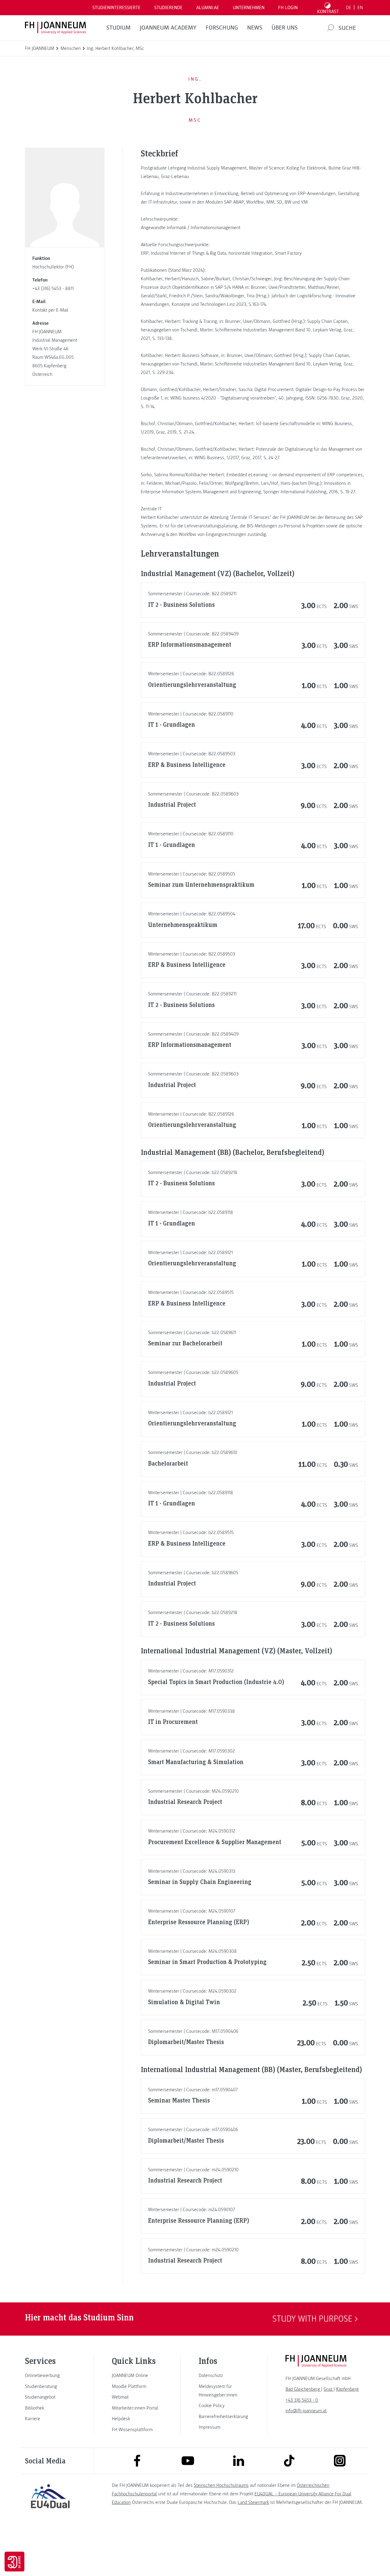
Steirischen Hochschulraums (221, 2485)
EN (360, 8)
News (255, 28)
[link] (50, 2375)
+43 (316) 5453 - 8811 (53, 288)
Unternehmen (249, 8)
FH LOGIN (288, 8)
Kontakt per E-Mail (50, 310)
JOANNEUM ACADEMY (168, 28)
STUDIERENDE (168, 8)
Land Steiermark (253, 2502)
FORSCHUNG (222, 28)
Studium (119, 28)
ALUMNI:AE (208, 8)
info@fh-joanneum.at (306, 2411)
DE (349, 8)
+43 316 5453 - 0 (302, 2400)
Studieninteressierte (116, 8)
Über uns (285, 28)
